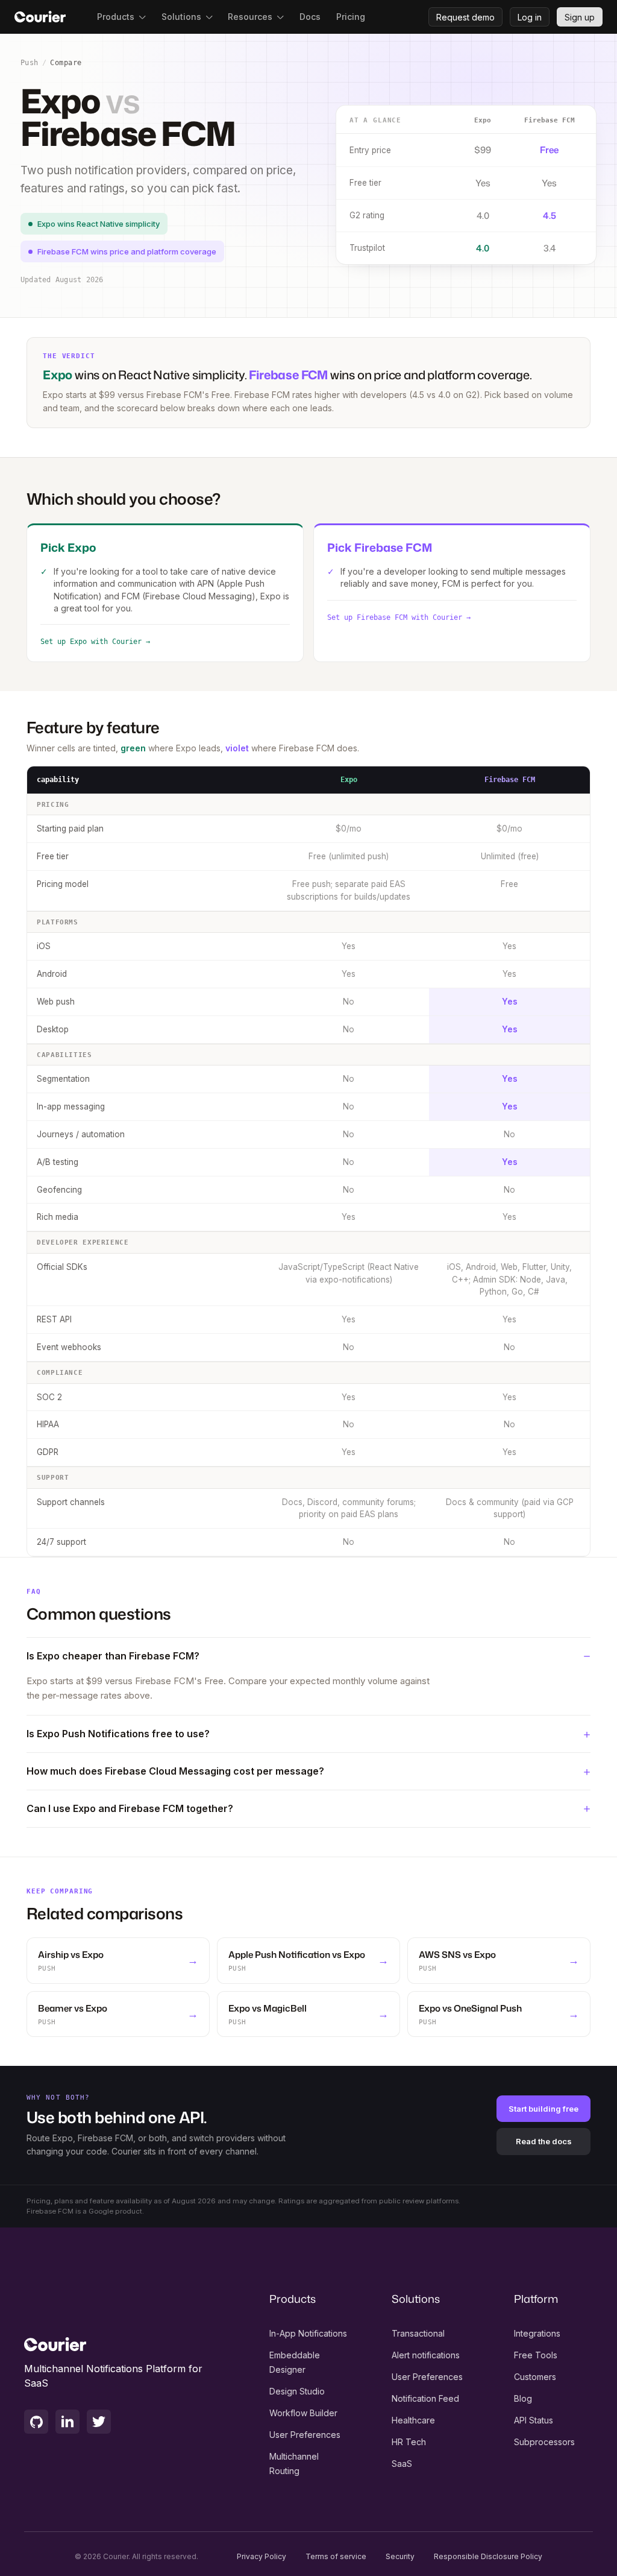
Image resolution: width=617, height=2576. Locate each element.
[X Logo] (99, 2422)
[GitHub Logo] (36, 2422)
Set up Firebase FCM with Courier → (399, 617)
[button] (121, 17)
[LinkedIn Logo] (67, 2422)
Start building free (543, 2109)
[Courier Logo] (40, 17)
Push (30, 63)
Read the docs (544, 2141)
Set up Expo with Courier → (95, 642)
